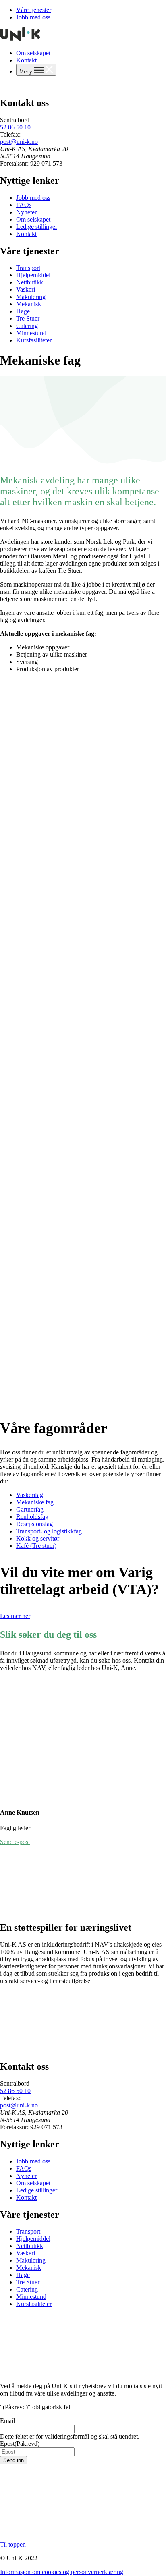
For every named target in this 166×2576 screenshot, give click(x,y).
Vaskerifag (30, 1495)
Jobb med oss (33, 17)
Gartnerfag (30, 1509)
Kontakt (26, 60)
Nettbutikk (30, 282)
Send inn (13, 2461)
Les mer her (15, 1616)
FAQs (24, 205)
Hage (23, 311)
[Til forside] (20, 39)
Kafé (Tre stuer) (36, 1546)
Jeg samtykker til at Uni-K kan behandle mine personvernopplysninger (58, 2472)
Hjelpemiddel (33, 275)
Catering (27, 326)
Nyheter (26, 212)
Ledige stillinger (37, 227)
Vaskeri (26, 289)
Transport (28, 268)
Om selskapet (33, 53)
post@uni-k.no (19, 142)
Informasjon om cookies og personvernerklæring (62, 2572)
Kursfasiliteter (34, 340)
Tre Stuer (28, 318)
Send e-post (15, 1842)
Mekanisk (29, 304)
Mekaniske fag (35, 1502)
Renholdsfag (32, 1517)
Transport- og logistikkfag (49, 1531)
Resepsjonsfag (34, 1524)
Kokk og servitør (38, 1538)
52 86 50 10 (15, 127)
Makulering (31, 297)
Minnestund (31, 333)
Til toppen (14, 2545)
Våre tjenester (34, 10)
